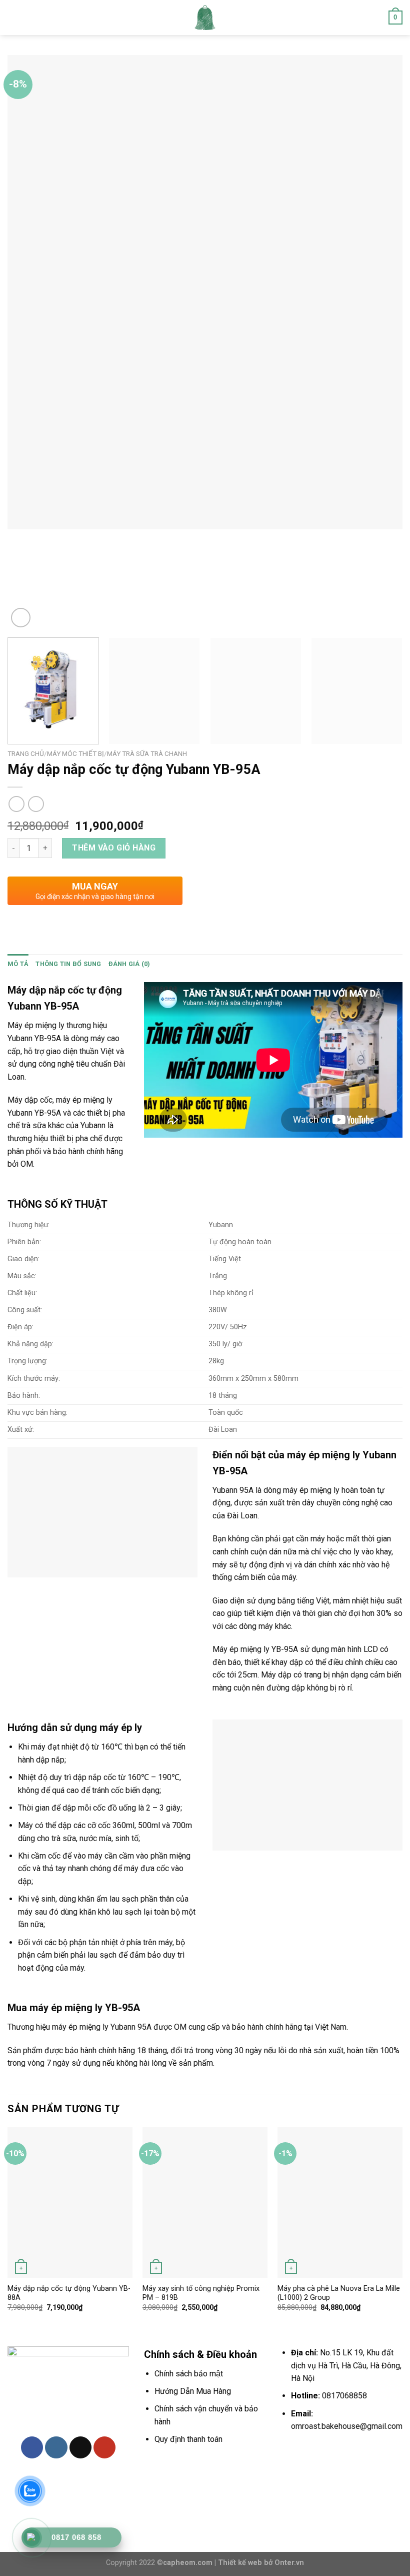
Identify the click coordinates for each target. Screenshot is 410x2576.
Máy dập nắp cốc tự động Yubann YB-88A (69, 2293)
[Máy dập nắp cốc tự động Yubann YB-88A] (70, 2202)
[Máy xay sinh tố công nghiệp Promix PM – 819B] (205, 2202)
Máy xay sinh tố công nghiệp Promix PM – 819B (201, 2293)
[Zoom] (21, 618)
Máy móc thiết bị (75, 753)
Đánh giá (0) (129, 964)
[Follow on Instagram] (56, 2447)
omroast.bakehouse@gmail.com (347, 2426)
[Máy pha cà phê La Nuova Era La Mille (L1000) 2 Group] (340, 2202)
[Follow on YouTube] (104, 2447)
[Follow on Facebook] (32, 2447)
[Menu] (13, 17)
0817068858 (344, 2396)
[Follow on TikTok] (80, 2447)
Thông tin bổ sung (68, 964)
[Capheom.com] (205, 18)
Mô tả (18, 964)
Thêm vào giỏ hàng (114, 848)
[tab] (18, 964)
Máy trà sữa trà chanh (147, 753)
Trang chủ (26, 753)
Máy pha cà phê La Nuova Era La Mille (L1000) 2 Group (339, 2293)
